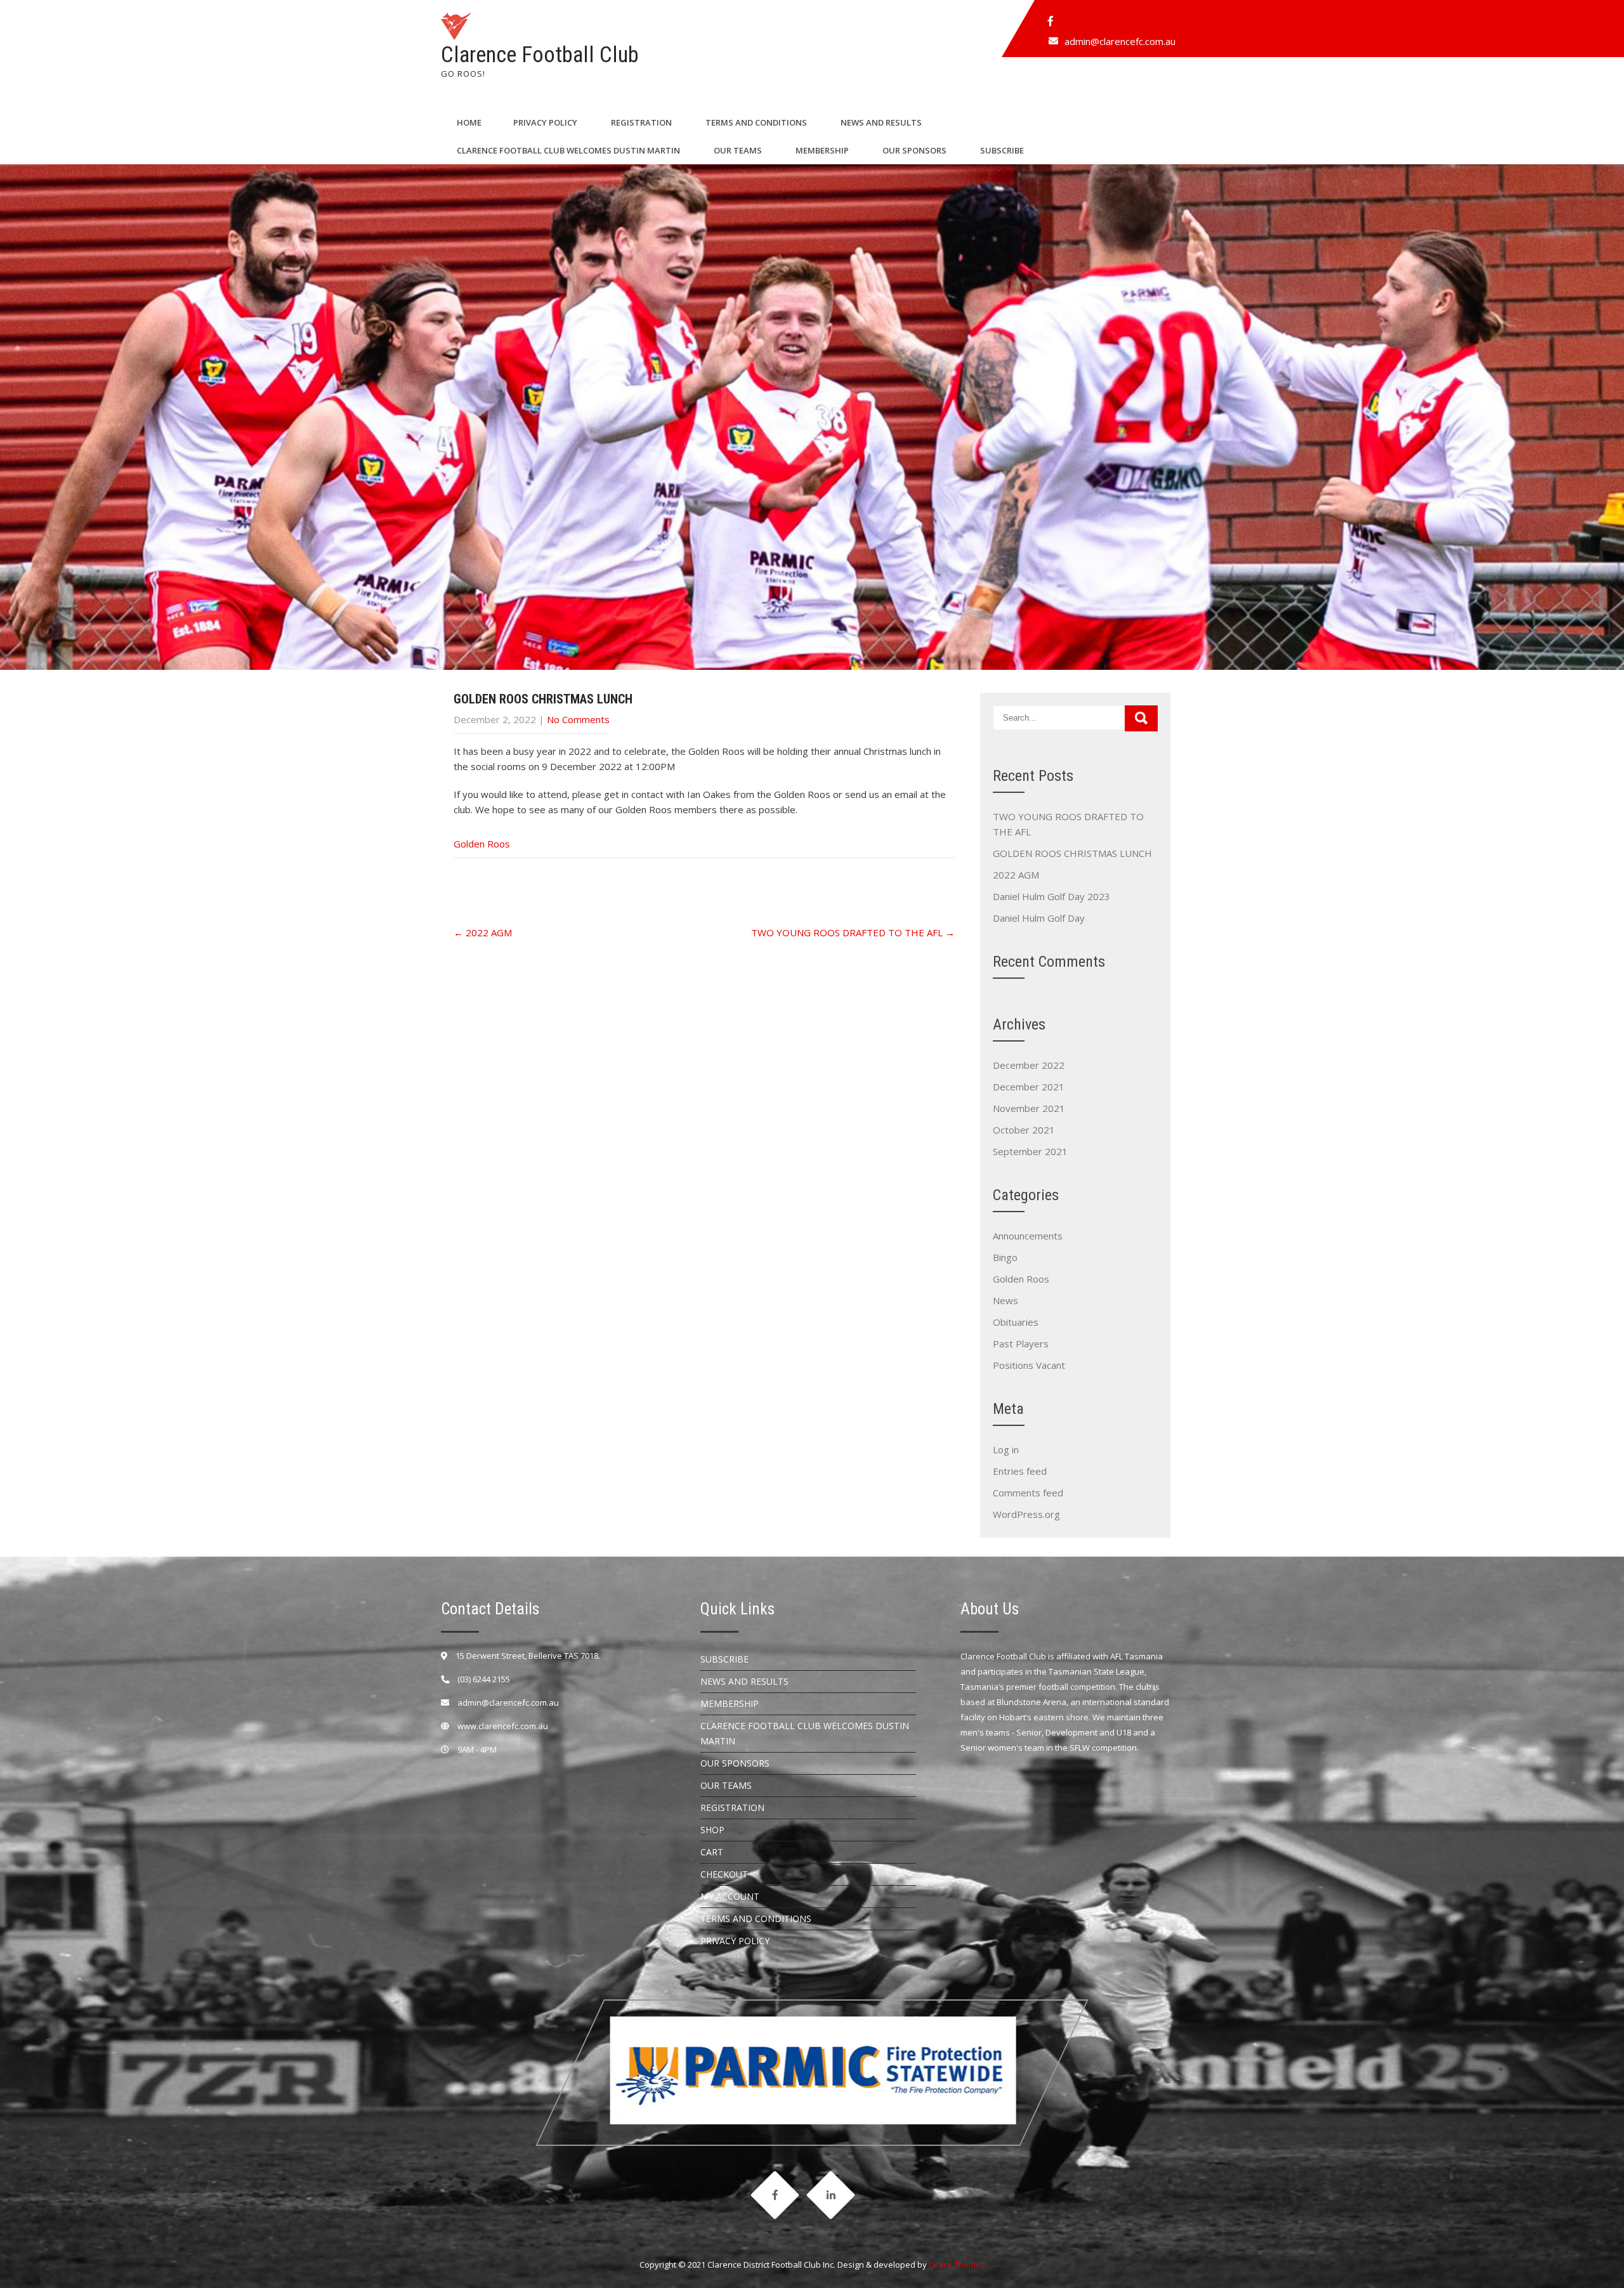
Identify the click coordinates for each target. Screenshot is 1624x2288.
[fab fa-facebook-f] (1051, 21)
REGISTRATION (641, 122)
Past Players (1021, 1343)
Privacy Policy (545, 122)
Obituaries (1016, 1322)
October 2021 (1024, 1130)
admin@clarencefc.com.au (1120, 41)
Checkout (724, 1874)
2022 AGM (483, 932)
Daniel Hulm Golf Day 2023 (1051, 896)
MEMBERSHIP (822, 150)
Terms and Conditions (756, 122)
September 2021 (1030, 1151)
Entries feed (1020, 1471)
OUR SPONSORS (914, 150)
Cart (712, 1852)
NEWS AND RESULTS (881, 122)
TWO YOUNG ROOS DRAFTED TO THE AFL (853, 932)
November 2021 (1029, 1108)
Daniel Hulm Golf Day (1039, 918)
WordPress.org (1026, 1514)
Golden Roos (482, 844)
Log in (1006, 1449)
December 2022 (1029, 1065)
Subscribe (1002, 150)
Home (469, 122)
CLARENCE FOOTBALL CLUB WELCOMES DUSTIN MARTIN (568, 150)
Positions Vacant (1029, 1365)
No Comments (578, 719)
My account (730, 1896)
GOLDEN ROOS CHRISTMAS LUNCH (1072, 853)
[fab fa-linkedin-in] (830, 2195)
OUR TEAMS (738, 150)
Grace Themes (957, 2265)
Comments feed (1028, 1493)
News (1005, 1300)
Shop (712, 1830)
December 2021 (1029, 1087)
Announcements (1028, 1236)
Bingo (1005, 1257)
